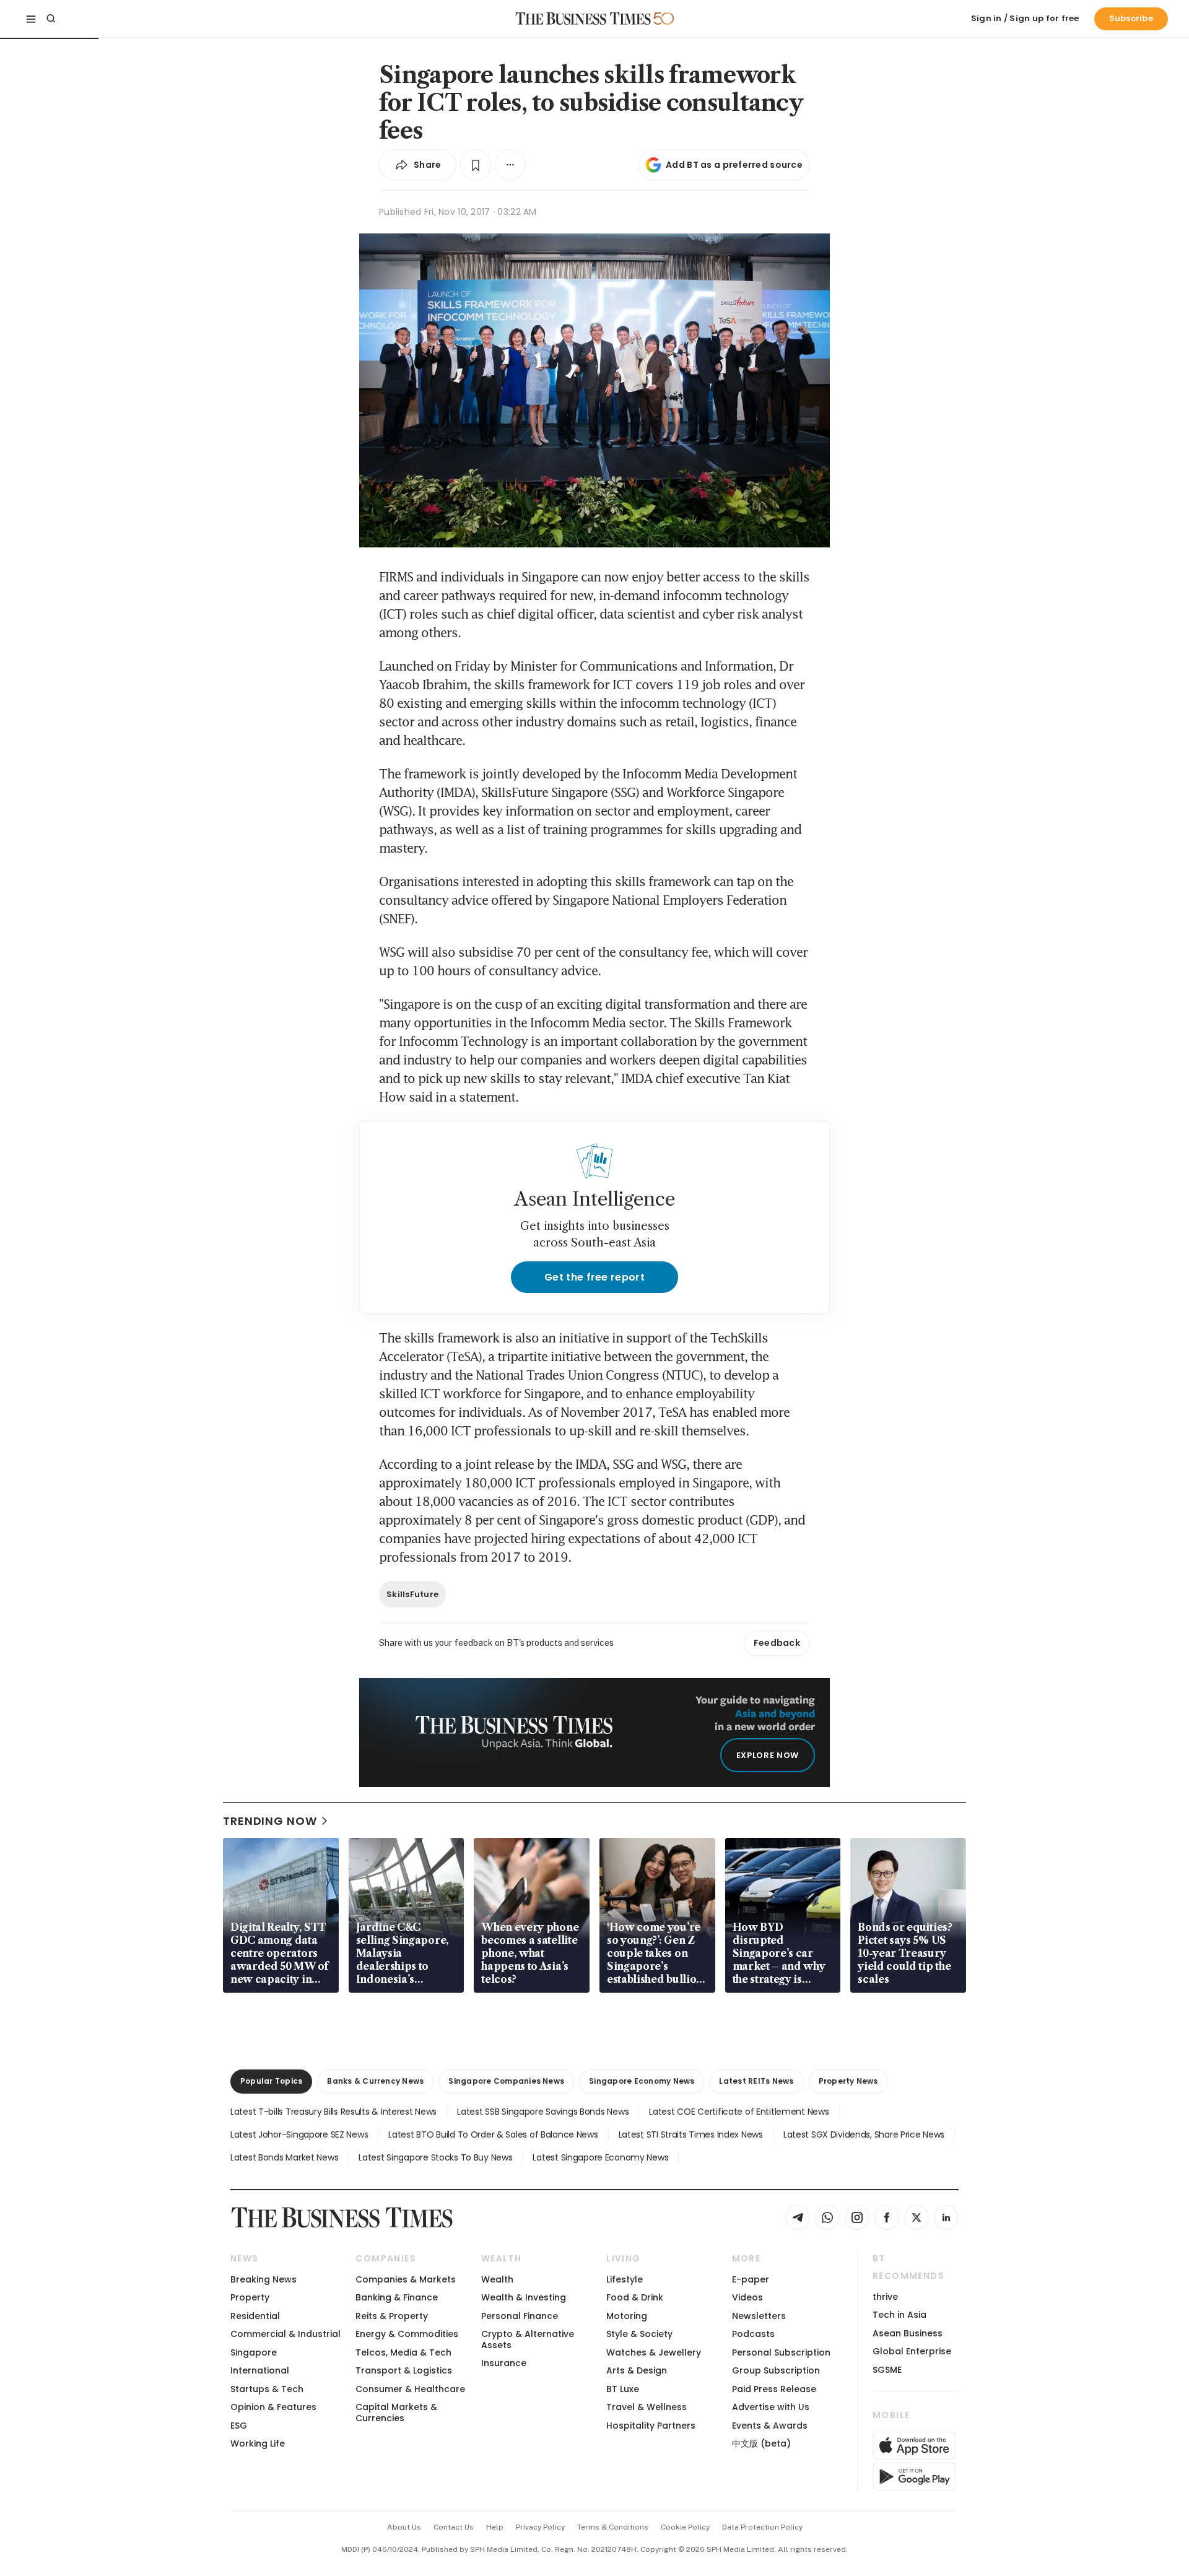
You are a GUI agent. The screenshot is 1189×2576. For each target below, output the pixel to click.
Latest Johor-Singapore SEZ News (299, 2134)
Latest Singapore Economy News (600, 2157)
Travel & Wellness (647, 2407)
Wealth (497, 2279)
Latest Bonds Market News (284, 2157)
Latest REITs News (756, 2081)
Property (250, 2297)
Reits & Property (392, 2316)
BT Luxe (623, 2389)
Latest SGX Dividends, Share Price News (864, 2134)
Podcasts (753, 2334)
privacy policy (540, 2527)
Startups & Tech (267, 2389)
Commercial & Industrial (285, 2334)
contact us (454, 2527)
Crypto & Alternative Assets (528, 2339)
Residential (255, 2316)
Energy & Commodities (407, 2334)
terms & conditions (613, 2527)
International (260, 2370)
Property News (848, 2081)
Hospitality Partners (651, 2426)
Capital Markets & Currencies (396, 2412)
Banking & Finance (397, 2297)
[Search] (51, 19)
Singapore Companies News (506, 2081)
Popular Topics (271, 2081)
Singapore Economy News (642, 2081)
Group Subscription (776, 2370)
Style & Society (639, 2334)
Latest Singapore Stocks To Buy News (435, 2157)
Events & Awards (770, 2426)
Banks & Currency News (375, 2081)
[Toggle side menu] (31, 19)
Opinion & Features (273, 2407)
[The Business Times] (583, 19)
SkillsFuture (412, 1594)
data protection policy (762, 2527)
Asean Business (908, 2333)
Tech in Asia (899, 2315)
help (495, 2527)
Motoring (627, 2316)
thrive (885, 2297)
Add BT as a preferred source (734, 165)
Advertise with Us (771, 2407)
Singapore (254, 2352)
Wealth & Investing (524, 2297)
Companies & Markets (406, 2279)
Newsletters (759, 2316)
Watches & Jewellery (654, 2352)
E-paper (751, 2279)
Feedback (777, 1643)
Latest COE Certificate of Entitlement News (739, 2112)
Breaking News (263, 2279)
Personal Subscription (781, 2352)
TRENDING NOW (270, 1821)
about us (404, 2527)
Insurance (504, 2363)
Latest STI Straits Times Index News (691, 2134)
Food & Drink (635, 2297)
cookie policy (685, 2527)
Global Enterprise (912, 2351)
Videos (747, 2297)
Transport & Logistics (404, 2370)
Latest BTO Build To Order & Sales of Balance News (493, 2134)
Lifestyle (625, 2279)
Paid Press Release (774, 2389)
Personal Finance (520, 2316)
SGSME (887, 2370)
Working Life (258, 2443)
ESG (239, 2426)
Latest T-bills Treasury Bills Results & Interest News (333, 2112)
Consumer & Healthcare (410, 2389)
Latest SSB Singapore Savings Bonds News (543, 2112)
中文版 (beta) (761, 2443)
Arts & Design (637, 2370)
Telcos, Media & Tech (403, 2352)
